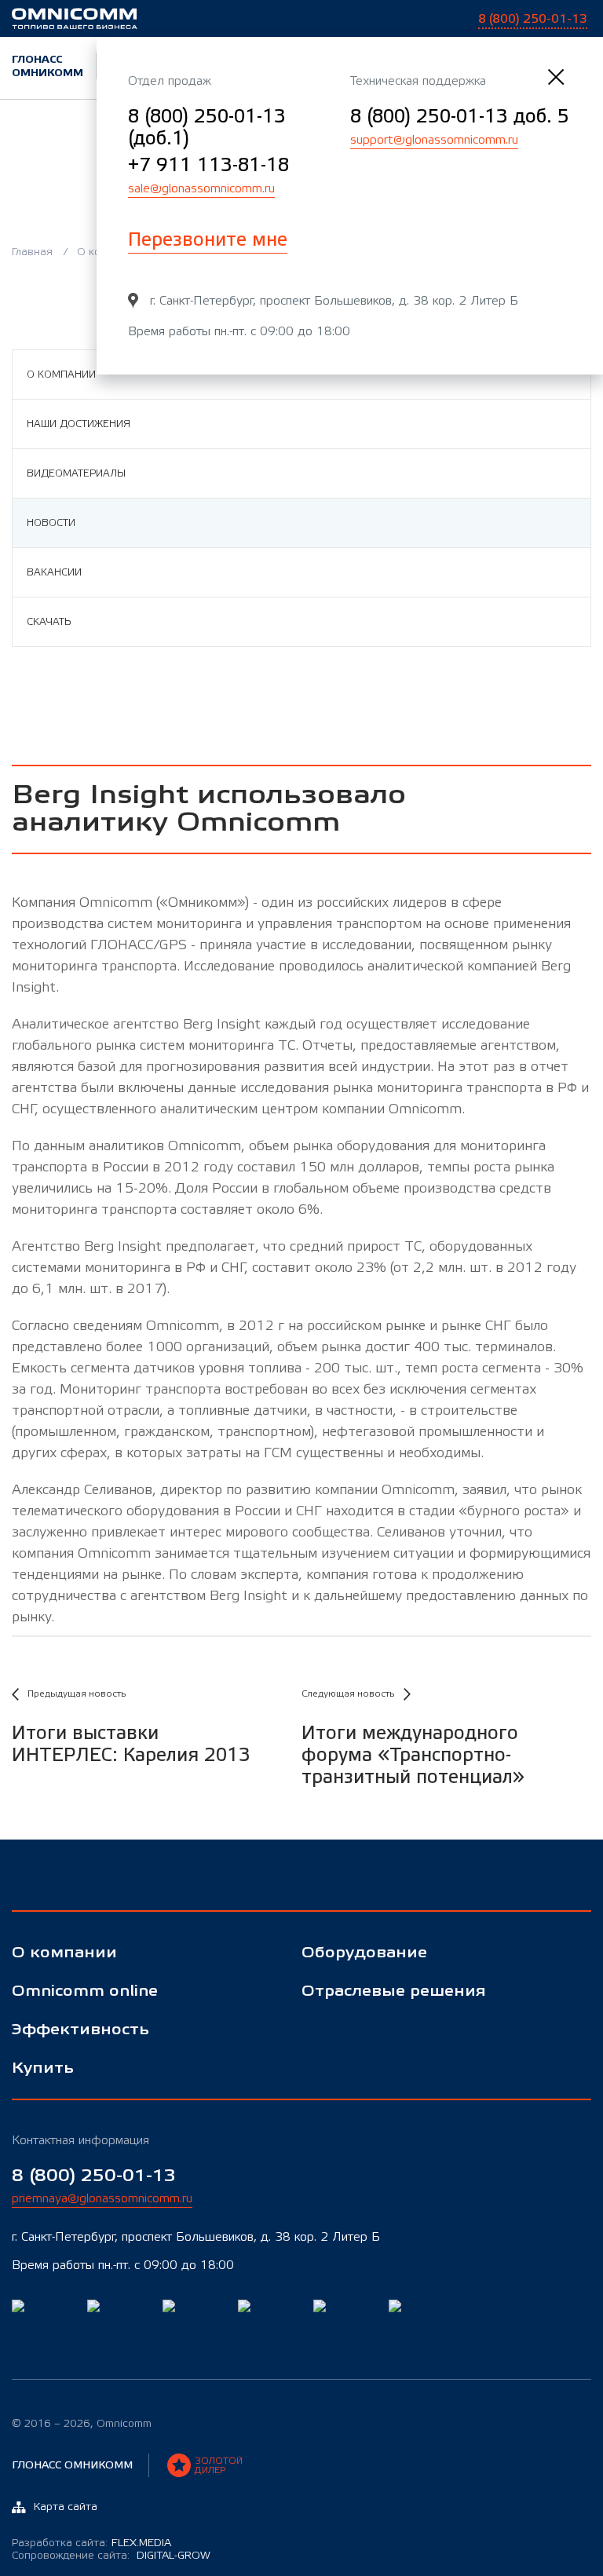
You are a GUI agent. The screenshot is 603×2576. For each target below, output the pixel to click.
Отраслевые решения (394, 1991)
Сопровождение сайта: (111, 2556)
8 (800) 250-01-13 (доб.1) (207, 128)
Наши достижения (79, 424)
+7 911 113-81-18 (208, 165)
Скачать (49, 622)
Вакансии (54, 572)
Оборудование (364, 1953)
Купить (43, 2068)
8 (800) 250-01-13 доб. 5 (460, 117)
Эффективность (80, 2030)
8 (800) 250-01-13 (94, 2176)
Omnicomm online (85, 1991)
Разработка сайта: (91, 2543)
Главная (32, 252)
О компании (61, 375)
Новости (51, 523)
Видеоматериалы (76, 473)
